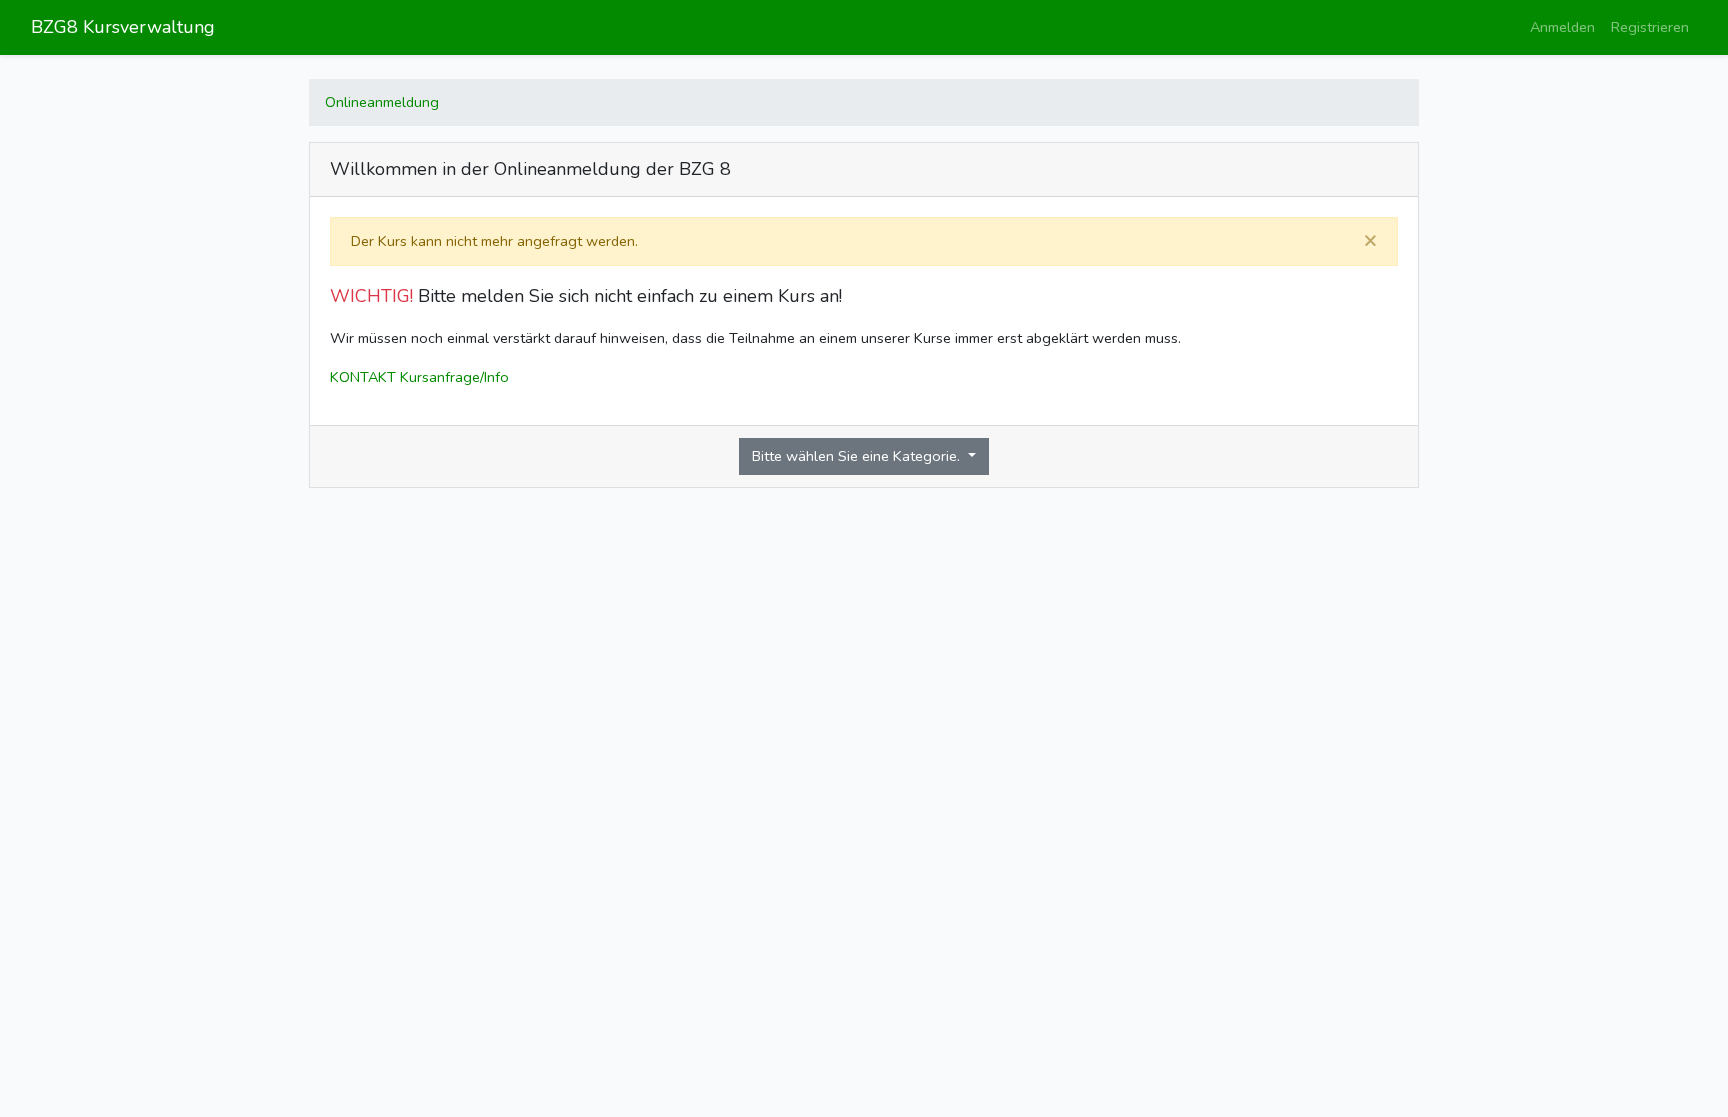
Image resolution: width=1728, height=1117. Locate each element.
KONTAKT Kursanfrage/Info (419, 377)
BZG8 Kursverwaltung (123, 27)
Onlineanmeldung (382, 102)
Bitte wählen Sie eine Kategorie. (858, 456)
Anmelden (1562, 27)
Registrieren (1650, 27)
